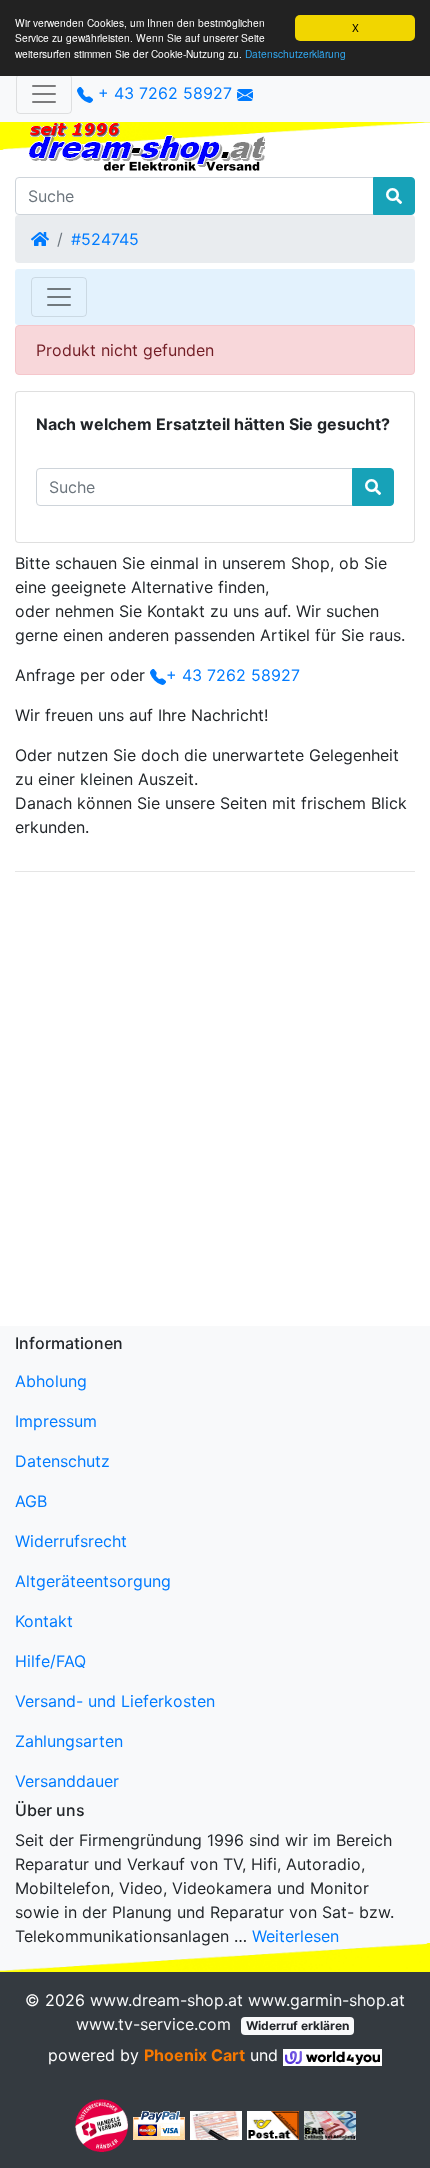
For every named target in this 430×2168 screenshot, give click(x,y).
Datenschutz (62, 1461)
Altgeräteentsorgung (93, 1581)
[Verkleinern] (44, 94)
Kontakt (44, 1621)
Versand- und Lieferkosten (115, 1701)
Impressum (56, 1421)
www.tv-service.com (153, 2024)
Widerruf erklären (297, 2025)
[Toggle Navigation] (59, 297)
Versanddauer (67, 1781)
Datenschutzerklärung (295, 53)
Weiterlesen (295, 1936)
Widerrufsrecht (71, 1541)
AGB (31, 1501)
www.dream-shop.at (166, 2000)
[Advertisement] (215, 1103)
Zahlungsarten (69, 1741)
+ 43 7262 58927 (162, 93)
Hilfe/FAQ (50, 1661)
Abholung (51, 1381)
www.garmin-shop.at (326, 2000)
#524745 (105, 239)
